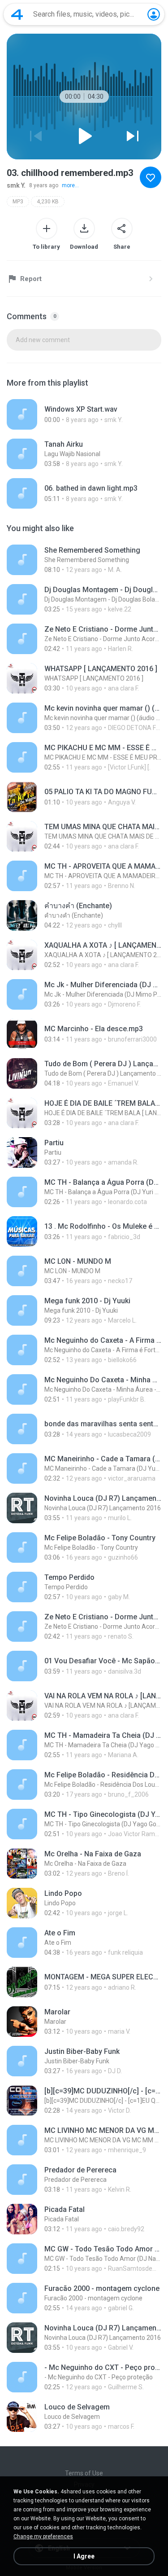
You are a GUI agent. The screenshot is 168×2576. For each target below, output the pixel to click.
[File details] (84, 414)
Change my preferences (43, 2536)
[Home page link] (17, 14)
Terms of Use (84, 2473)
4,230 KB (48, 202)
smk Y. (16, 185)
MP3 (18, 202)
